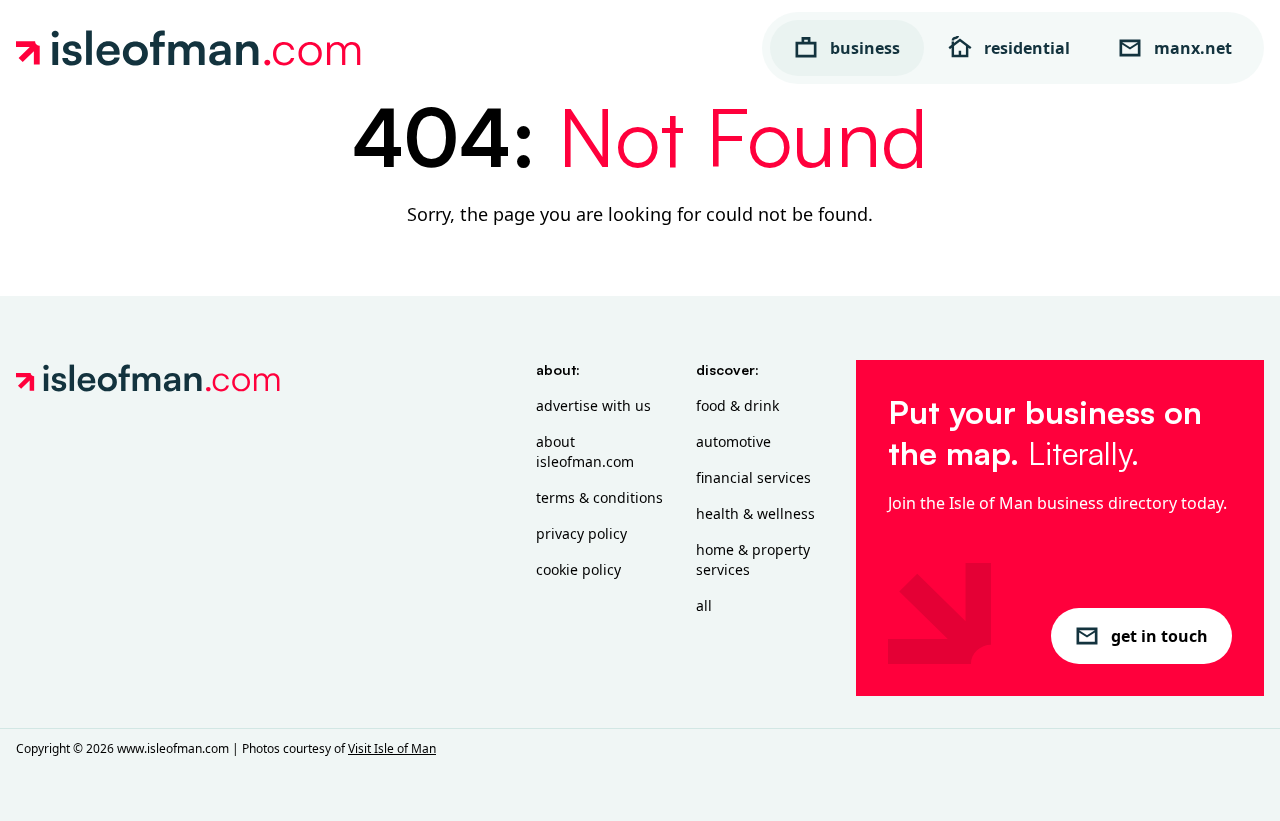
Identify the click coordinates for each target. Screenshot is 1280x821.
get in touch (1159, 636)
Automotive (733, 441)
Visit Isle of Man (392, 748)
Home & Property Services (753, 559)
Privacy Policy (581, 533)
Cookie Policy (578, 569)
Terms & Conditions (599, 497)
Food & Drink (737, 405)
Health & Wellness (755, 513)
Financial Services (753, 477)
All (704, 605)
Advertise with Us (593, 405)
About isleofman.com (585, 451)
